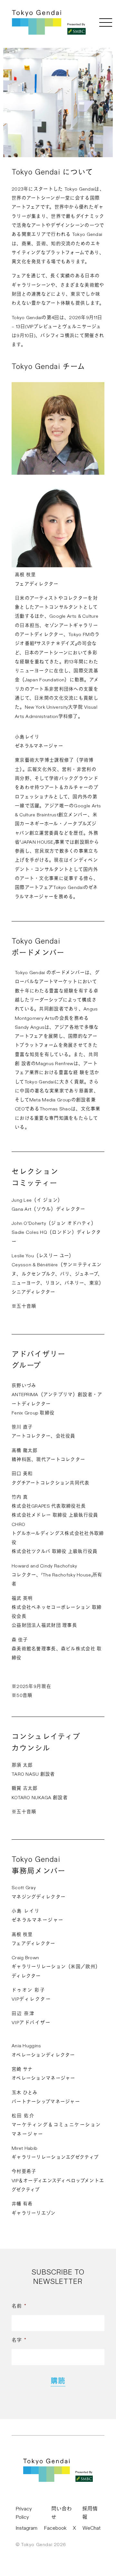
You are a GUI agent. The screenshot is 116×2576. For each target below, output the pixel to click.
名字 (19, 2340)
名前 (19, 2306)
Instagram (26, 2528)
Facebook (55, 2528)
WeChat (92, 2528)
